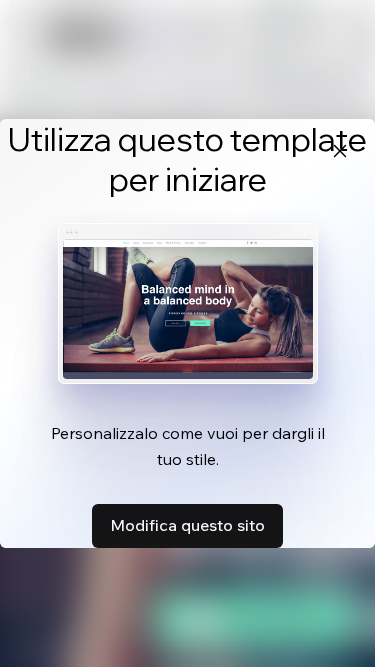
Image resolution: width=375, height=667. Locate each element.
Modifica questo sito (187, 525)
